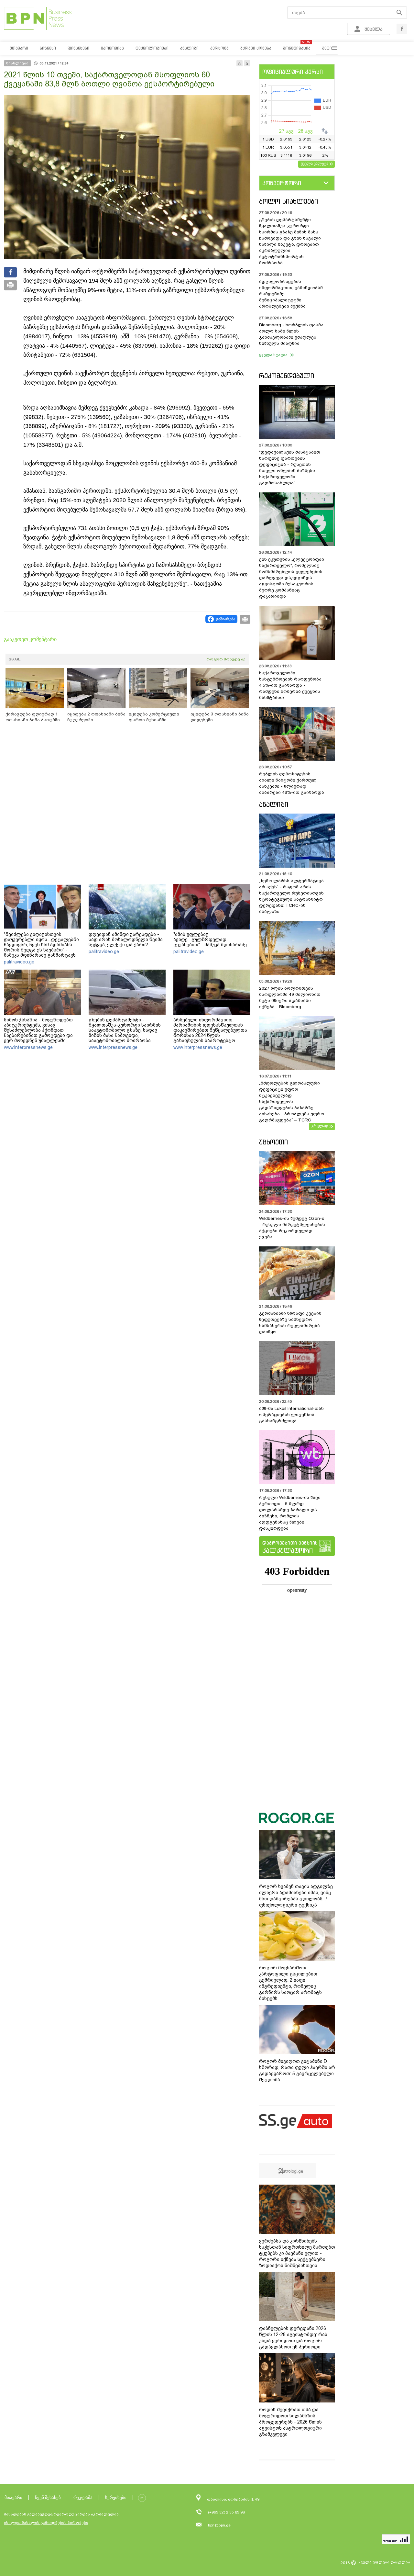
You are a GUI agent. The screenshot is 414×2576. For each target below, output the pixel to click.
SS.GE (15, 659)
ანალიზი (274, 804)
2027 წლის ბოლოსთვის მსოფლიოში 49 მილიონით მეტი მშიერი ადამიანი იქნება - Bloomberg (290, 997)
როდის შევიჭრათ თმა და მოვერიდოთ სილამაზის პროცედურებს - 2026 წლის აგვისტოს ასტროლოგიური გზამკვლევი (290, 2422)
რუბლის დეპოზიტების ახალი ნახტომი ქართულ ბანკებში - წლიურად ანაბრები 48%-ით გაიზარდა (292, 783)
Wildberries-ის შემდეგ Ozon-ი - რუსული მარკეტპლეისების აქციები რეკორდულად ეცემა (292, 1228)
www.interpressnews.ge (28, 1047)
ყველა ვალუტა (315, 163)
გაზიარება (226, 619)
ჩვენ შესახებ (48, 2497)
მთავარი (13, 2497)
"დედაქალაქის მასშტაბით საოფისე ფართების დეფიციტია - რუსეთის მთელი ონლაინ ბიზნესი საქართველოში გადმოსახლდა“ (290, 467)
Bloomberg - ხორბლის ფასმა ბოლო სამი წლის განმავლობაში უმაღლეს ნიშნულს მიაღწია (291, 334)
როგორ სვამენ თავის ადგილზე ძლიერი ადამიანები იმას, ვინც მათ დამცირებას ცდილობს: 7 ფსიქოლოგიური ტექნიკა (296, 1896)
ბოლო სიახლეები (289, 201)
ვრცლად (320, 1126)
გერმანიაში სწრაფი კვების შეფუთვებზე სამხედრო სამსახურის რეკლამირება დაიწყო (290, 1322)
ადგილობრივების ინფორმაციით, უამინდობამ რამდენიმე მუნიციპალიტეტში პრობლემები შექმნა (291, 294)
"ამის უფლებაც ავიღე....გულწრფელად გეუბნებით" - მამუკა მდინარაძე (210, 939)
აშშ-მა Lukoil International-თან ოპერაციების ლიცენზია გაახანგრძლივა (291, 1415)
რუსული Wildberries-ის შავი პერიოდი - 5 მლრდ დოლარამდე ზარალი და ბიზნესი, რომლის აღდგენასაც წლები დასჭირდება (290, 1513)
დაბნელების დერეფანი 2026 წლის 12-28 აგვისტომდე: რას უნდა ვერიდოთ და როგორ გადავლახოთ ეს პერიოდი (293, 2338)
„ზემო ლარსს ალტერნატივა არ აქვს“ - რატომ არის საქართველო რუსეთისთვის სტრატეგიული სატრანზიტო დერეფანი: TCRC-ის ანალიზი (291, 896)
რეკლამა (83, 2497)
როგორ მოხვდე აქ (226, 659)
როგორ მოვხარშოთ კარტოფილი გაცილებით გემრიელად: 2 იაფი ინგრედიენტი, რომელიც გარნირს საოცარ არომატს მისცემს (290, 1983)
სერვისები (116, 2497)
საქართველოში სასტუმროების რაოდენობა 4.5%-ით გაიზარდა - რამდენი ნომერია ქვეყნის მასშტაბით (290, 685)
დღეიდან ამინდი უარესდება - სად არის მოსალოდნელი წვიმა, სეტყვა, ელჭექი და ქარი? (126, 939)
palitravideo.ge (19, 962)
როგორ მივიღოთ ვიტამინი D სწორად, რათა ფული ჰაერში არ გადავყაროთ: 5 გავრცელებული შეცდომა (297, 2070)
